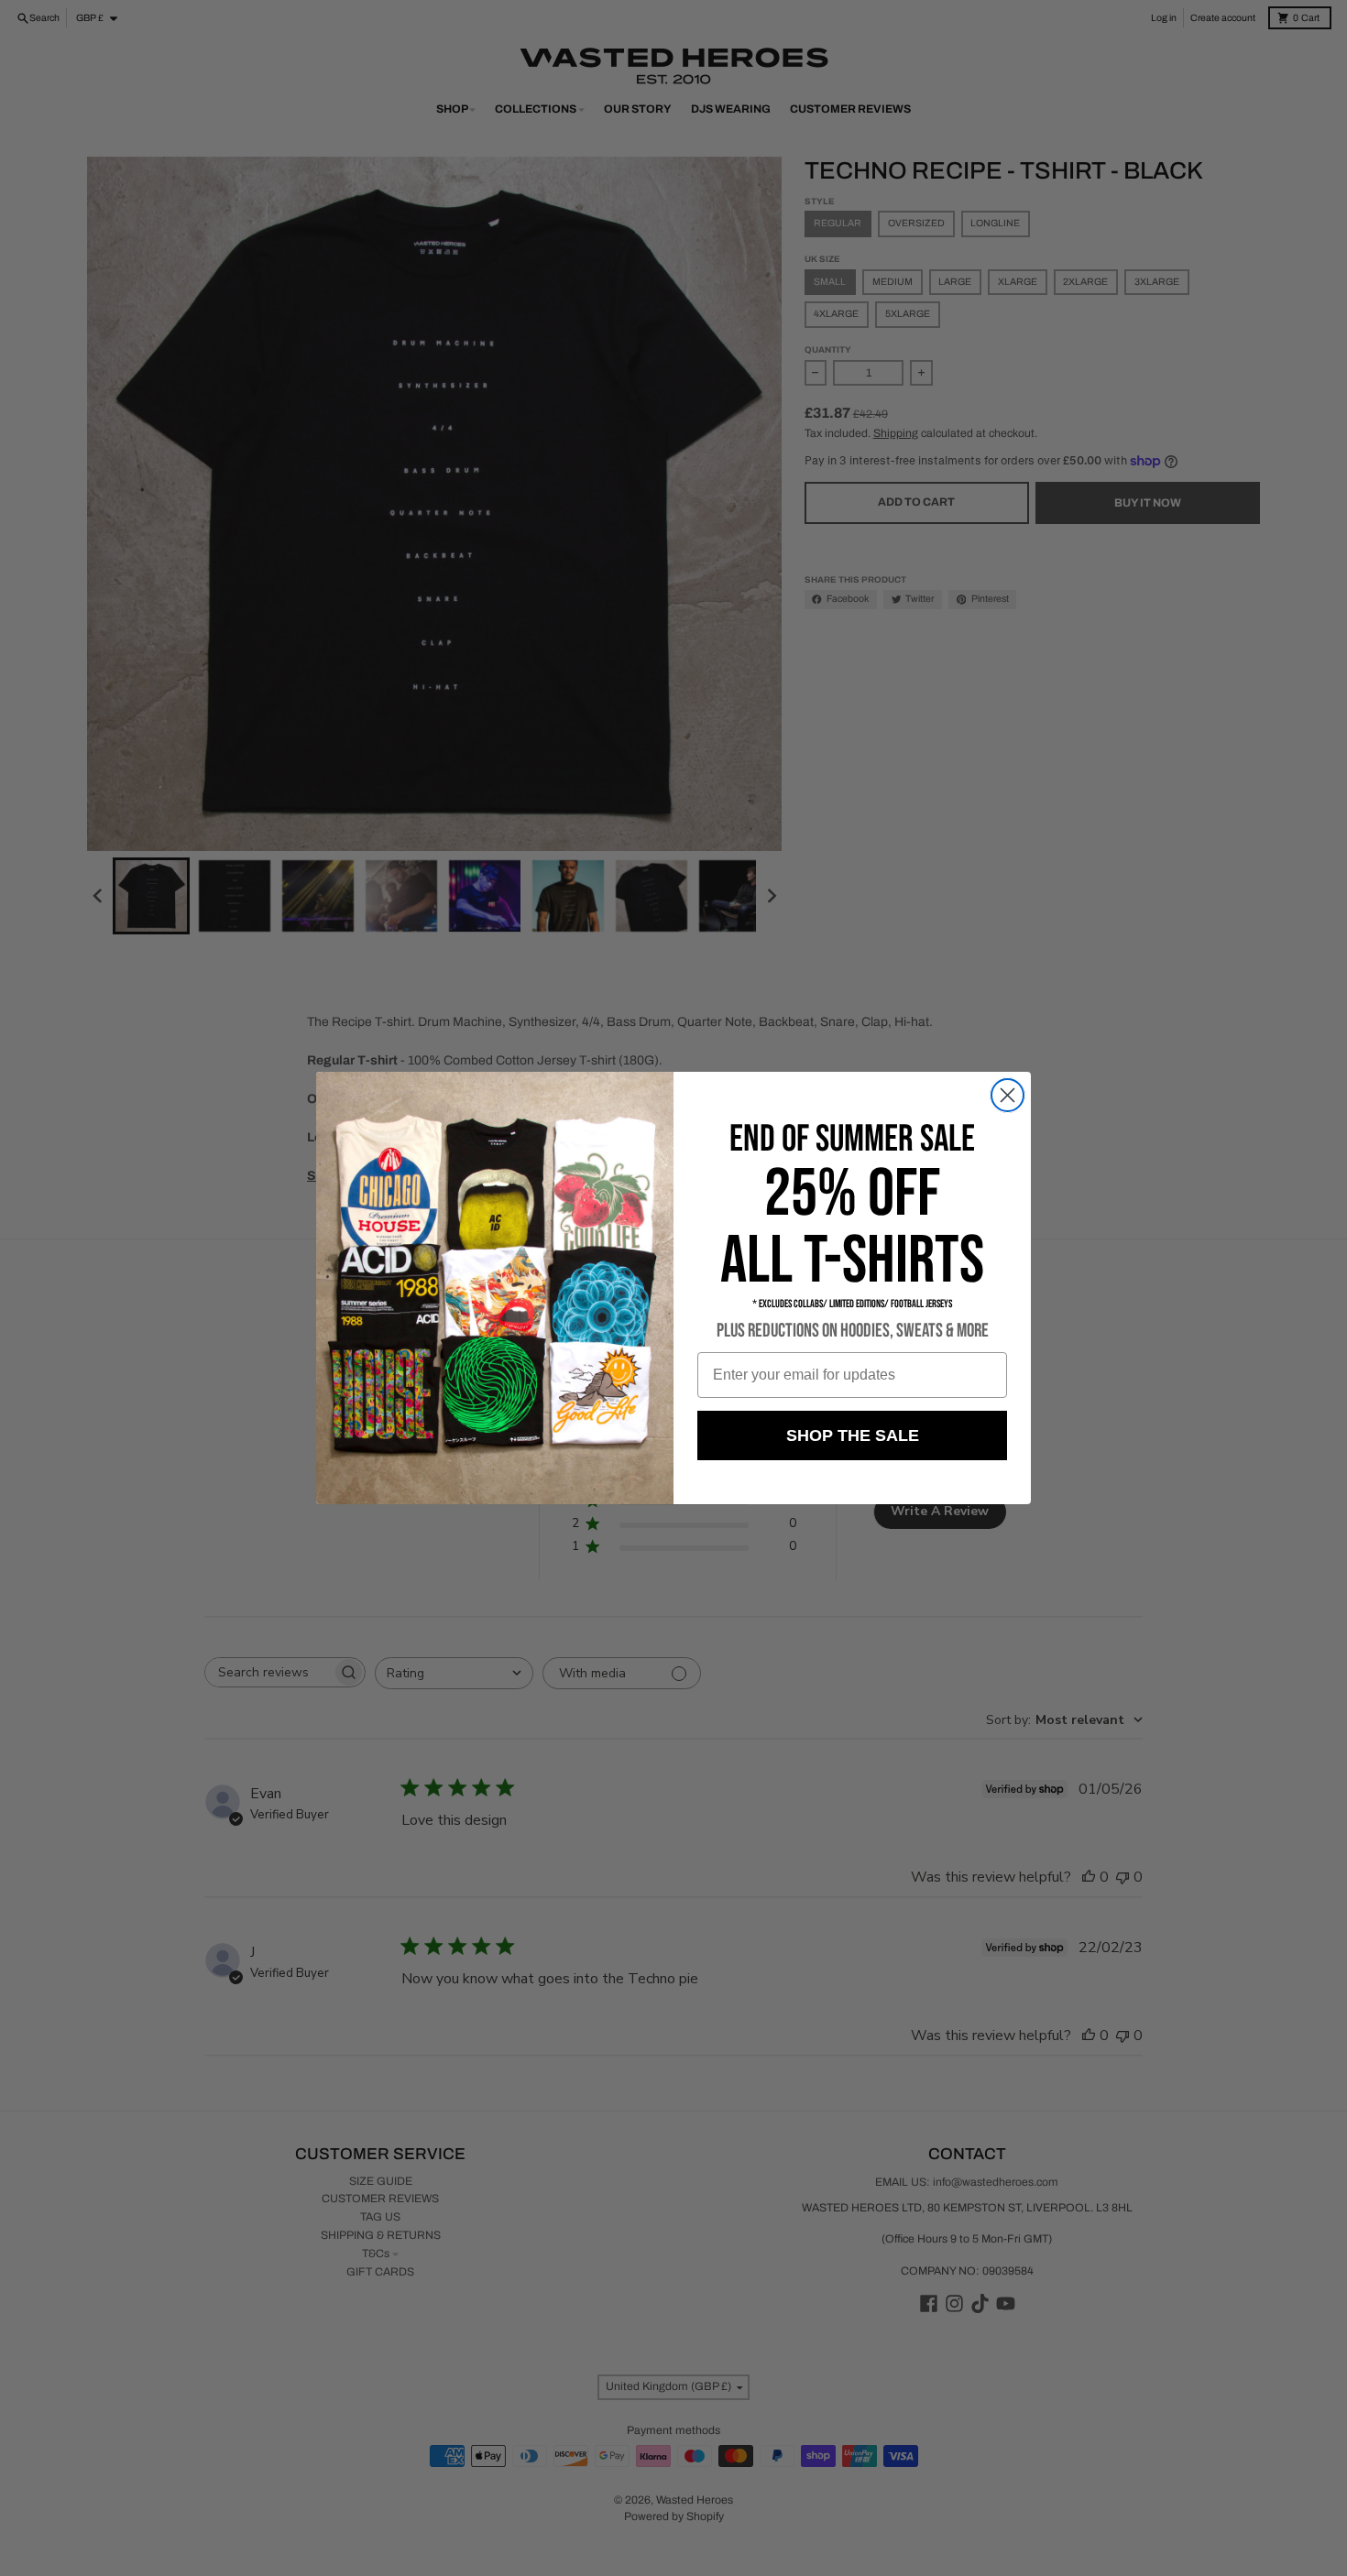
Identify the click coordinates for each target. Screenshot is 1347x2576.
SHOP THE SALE (853, 1435)
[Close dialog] (1008, 1095)
